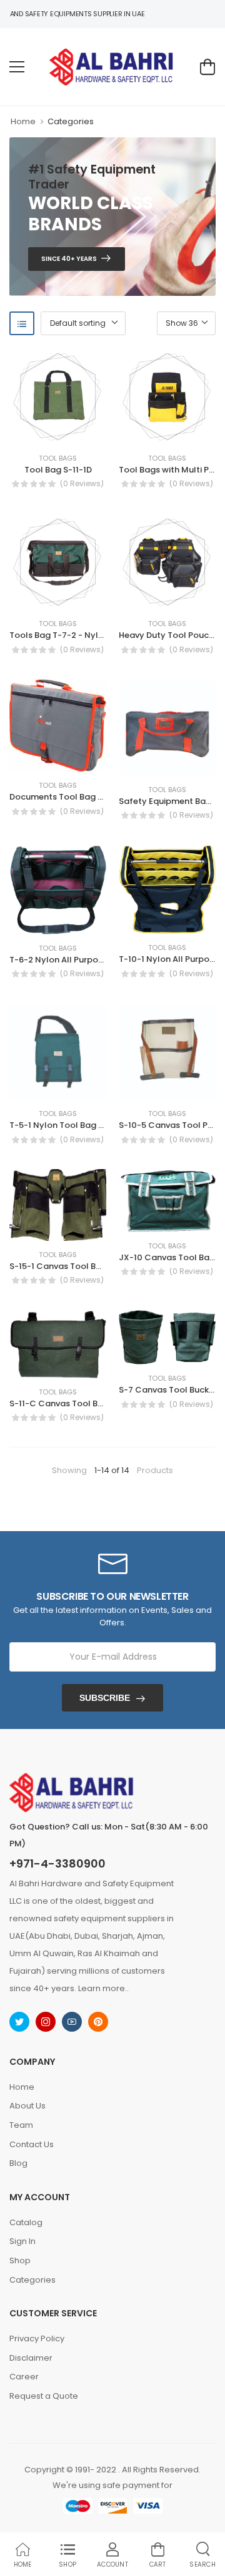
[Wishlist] (39, 432)
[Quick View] (77, 432)
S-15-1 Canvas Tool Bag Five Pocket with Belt (101, 1266)
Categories (71, 121)
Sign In (22, 2241)
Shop (20, 2260)
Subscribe (105, 1698)
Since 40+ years (69, 259)
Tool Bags (58, 458)
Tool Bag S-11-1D (58, 470)
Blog (18, 2163)
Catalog (26, 2222)
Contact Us (32, 2144)
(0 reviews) (82, 484)
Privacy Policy (37, 2338)
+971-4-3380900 (57, 1864)
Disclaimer (31, 2358)
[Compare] (58, 432)
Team (21, 2125)
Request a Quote (44, 2396)
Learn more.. (103, 1988)
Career (24, 2377)
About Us (27, 2106)
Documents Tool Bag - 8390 (67, 797)
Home (23, 121)
